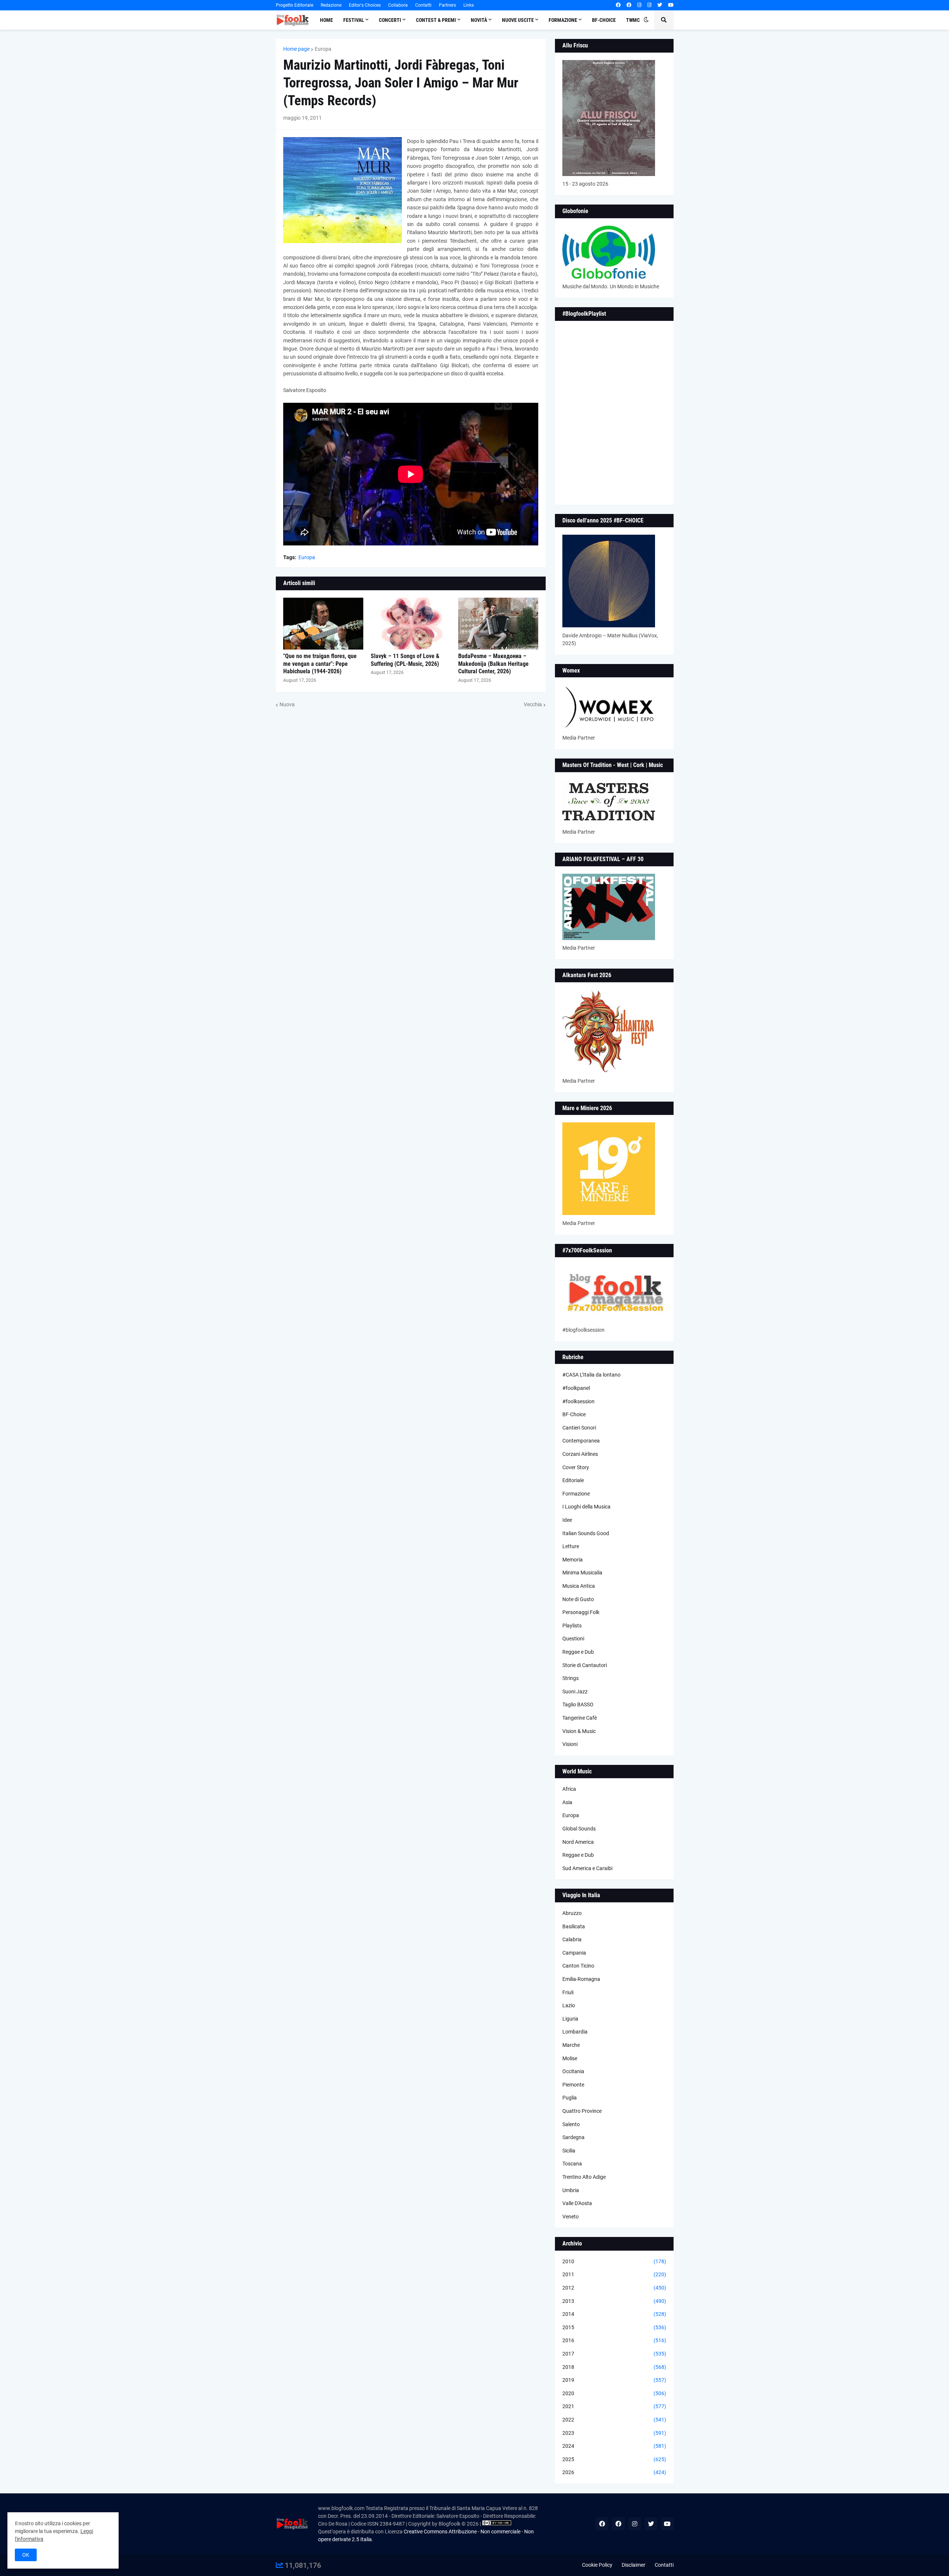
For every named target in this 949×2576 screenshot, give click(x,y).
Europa (323, 49)
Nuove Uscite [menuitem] (518, 20)
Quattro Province (582, 2111)
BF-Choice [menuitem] (604, 20)
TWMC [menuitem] (633, 20)
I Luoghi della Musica (586, 1507)
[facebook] (618, 5)
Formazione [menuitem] (563, 20)
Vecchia (533, 704)
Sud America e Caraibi (587, 1868)
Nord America (578, 1842)
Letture (571, 1546)
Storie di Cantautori (585, 1665)
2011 (614, 2274)
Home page (296, 49)
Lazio (569, 2005)
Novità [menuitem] (479, 20)
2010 (614, 2261)
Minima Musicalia (582, 1573)
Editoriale (573, 1480)
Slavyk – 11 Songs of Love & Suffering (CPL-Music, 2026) (405, 660)
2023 (614, 2433)
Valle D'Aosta (577, 2203)
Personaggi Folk (581, 1612)
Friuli (568, 1992)
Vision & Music (579, 1731)
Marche (571, 2045)
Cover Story (576, 1467)
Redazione (331, 5)
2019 (614, 2380)
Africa (569, 1789)
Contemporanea (581, 1441)
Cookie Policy (597, 2565)
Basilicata (574, 1926)
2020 (614, 2393)
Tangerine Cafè (580, 1718)
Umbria (571, 2190)
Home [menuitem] (326, 20)
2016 (614, 2340)
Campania (574, 1953)
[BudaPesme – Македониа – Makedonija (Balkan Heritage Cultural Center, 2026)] (498, 624)
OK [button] (26, 2555)
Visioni (570, 1744)
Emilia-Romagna (581, 1979)
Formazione (576, 1494)
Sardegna (573, 2137)
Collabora (398, 5)
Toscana (572, 2164)
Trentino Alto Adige (584, 2177)
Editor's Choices (365, 5)
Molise (570, 2058)
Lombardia (575, 2032)
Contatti (423, 5)
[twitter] (660, 5)
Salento (571, 2124)
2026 (614, 2472)
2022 (614, 2420)
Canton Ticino (578, 1966)
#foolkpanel (576, 1388)
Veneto (571, 2217)
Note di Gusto (578, 1599)
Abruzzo (572, 1913)
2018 (614, 2367)
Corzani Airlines (580, 1454)
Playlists (572, 1626)
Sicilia (569, 2151)
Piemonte (573, 2085)
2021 (614, 2406)
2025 (614, 2459)
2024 (614, 2446)
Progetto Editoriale (295, 5)
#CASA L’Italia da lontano (591, 1375)
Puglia (570, 2098)
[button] (646, 20)
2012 (614, 2288)
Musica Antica (579, 1586)
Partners (447, 5)
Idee (567, 1520)
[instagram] (639, 5)
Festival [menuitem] (354, 20)
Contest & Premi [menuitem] (436, 20)
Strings (571, 1678)
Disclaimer (634, 2565)
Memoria (573, 1560)
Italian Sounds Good (586, 1533)
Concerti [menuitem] (390, 20)
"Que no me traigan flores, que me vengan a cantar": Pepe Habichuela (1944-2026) (320, 664)
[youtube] (671, 5)
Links (469, 5)
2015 (614, 2327)
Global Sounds (579, 1829)
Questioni (573, 1639)
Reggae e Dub (578, 1652)
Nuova (287, 704)
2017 (614, 2354)
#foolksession (578, 1401)
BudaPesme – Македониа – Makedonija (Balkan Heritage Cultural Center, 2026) (493, 664)
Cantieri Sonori (579, 1428)
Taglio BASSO (578, 1704)
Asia (567, 1802)
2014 (614, 2314)
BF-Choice (574, 1414)
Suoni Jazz (575, 1692)
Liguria (570, 2019)
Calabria (572, 1939)
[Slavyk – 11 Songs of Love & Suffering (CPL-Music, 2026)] (411, 624)
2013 (614, 2301)
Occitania (573, 2071)
